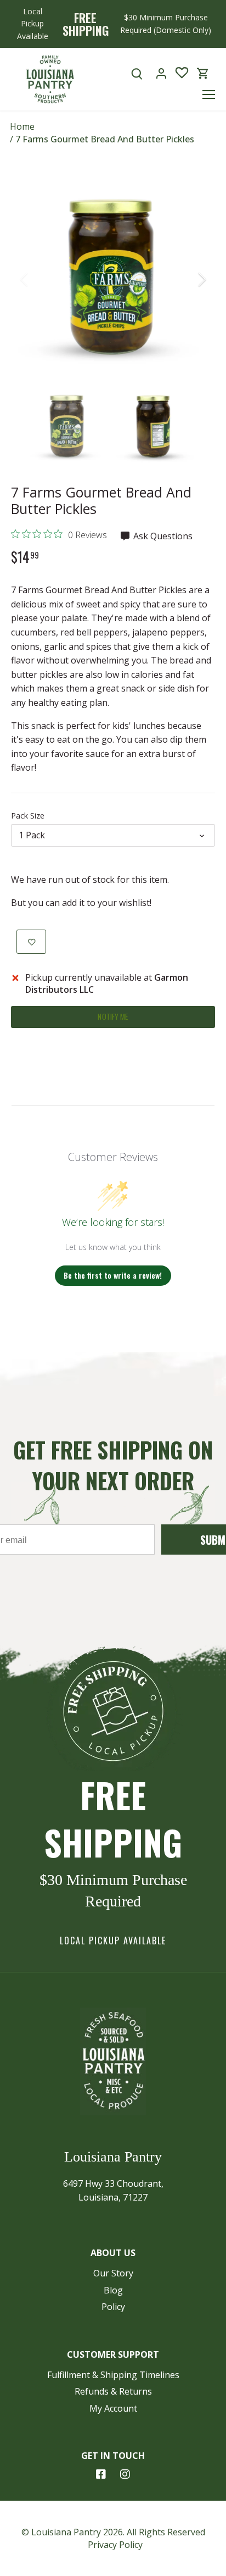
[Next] (201, 279)
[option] (113, 279)
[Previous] (25, 279)
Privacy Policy (115, 2545)
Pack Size (28, 816)
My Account (113, 2408)
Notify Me (113, 1016)
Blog (113, 2290)
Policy (113, 2307)
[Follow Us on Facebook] (101, 2474)
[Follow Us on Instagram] (125, 2474)
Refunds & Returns (113, 2391)
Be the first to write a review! (113, 1275)
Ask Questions (162, 536)
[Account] (161, 73)
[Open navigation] (209, 95)
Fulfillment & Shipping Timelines (113, 2375)
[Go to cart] (203, 73)
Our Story (113, 2273)
